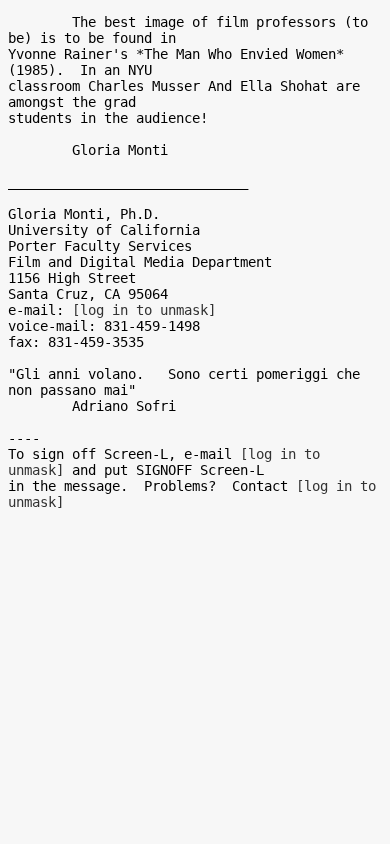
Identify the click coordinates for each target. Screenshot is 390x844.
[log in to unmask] (144, 310)
